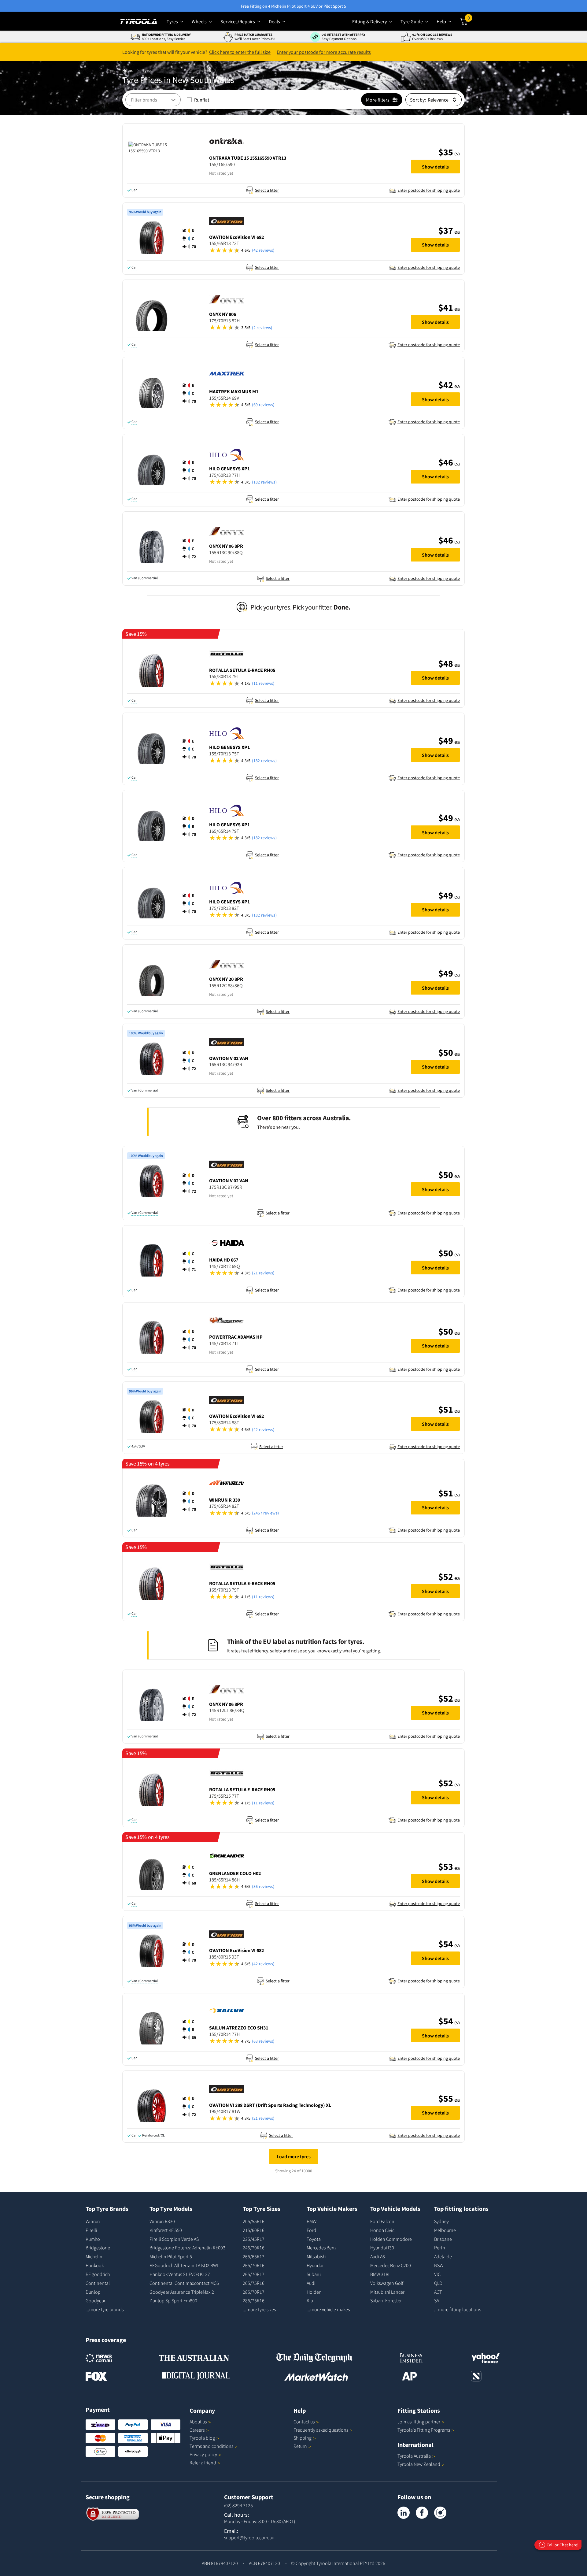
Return (300, 2446)
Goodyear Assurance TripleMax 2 (182, 2292)
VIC (437, 2274)
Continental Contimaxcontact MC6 (184, 2283)
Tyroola (202, 2438)
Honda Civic (382, 2230)
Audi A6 (378, 2256)
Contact (304, 2422)
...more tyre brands (105, 2309)
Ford (311, 2230)
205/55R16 (254, 2221)
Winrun (93, 2221)
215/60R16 (254, 2230)
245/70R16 (254, 2248)
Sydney (441, 2221)
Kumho (93, 2239)
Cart (470, 20)
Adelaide (443, 2256)
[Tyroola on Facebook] (422, 2513)
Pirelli (91, 2230)
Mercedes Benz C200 (391, 2265)
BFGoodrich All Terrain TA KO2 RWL (184, 2265)
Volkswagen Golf (387, 2283)
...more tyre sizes (259, 2309)
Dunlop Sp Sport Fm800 (173, 2300)
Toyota (314, 2239)
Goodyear (96, 2300)
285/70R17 (254, 2292)
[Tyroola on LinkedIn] (404, 2513)
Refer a (203, 2463)
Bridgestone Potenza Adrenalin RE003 (187, 2248)
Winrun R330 (162, 2221)
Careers (197, 2430)
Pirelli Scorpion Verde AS (174, 2239)
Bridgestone (98, 2248)
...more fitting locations (458, 2309)
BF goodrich (98, 2274)
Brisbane (443, 2239)
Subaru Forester (386, 2300)
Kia (310, 2300)
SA (437, 2300)
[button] (307, 172)
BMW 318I (380, 2274)
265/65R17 (254, 2256)
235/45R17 (254, 2239)
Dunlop (93, 2292)
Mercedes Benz (321, 2248)
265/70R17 (254, 2274)
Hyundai (315, 2265)
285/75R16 (254, 2300)
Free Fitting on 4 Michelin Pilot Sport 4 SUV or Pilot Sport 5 (293, 6)
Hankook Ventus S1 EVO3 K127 (180, 2274)
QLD (438, 2283)
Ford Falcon (382, 2221)
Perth (439, 2248)
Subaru (314, 2274)
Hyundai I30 (382, 2248)
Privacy (203, 2454)
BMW (312, 2221)
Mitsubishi (317, 2256)
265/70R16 (254, 2265)
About (198, 2422)
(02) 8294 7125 (238, 2505)
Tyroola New (419, 2464)
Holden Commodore (391, 2239)
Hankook (95, 2265)
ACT (438, 2292)
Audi (311, 2283)
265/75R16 (254, 2283)
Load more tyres (294, 2156)
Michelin (94, 2256)
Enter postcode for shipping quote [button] (429, 190)
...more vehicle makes (328, 2309)
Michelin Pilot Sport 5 (171, 2256)
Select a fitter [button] (267, 190)
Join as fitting (419, 2422)
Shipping (303, 2438)
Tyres (147, 70)
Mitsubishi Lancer (387, 2292)
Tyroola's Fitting (424, 2430)
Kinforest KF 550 (166, 2230)
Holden (314, 2292)
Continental (98, 2283)
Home (128, 70)
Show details (435, 167)
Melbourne (445, 2230)
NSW (439, 2265)
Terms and (211, 2446)
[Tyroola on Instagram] (440, 2513)
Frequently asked (321, 2430)
